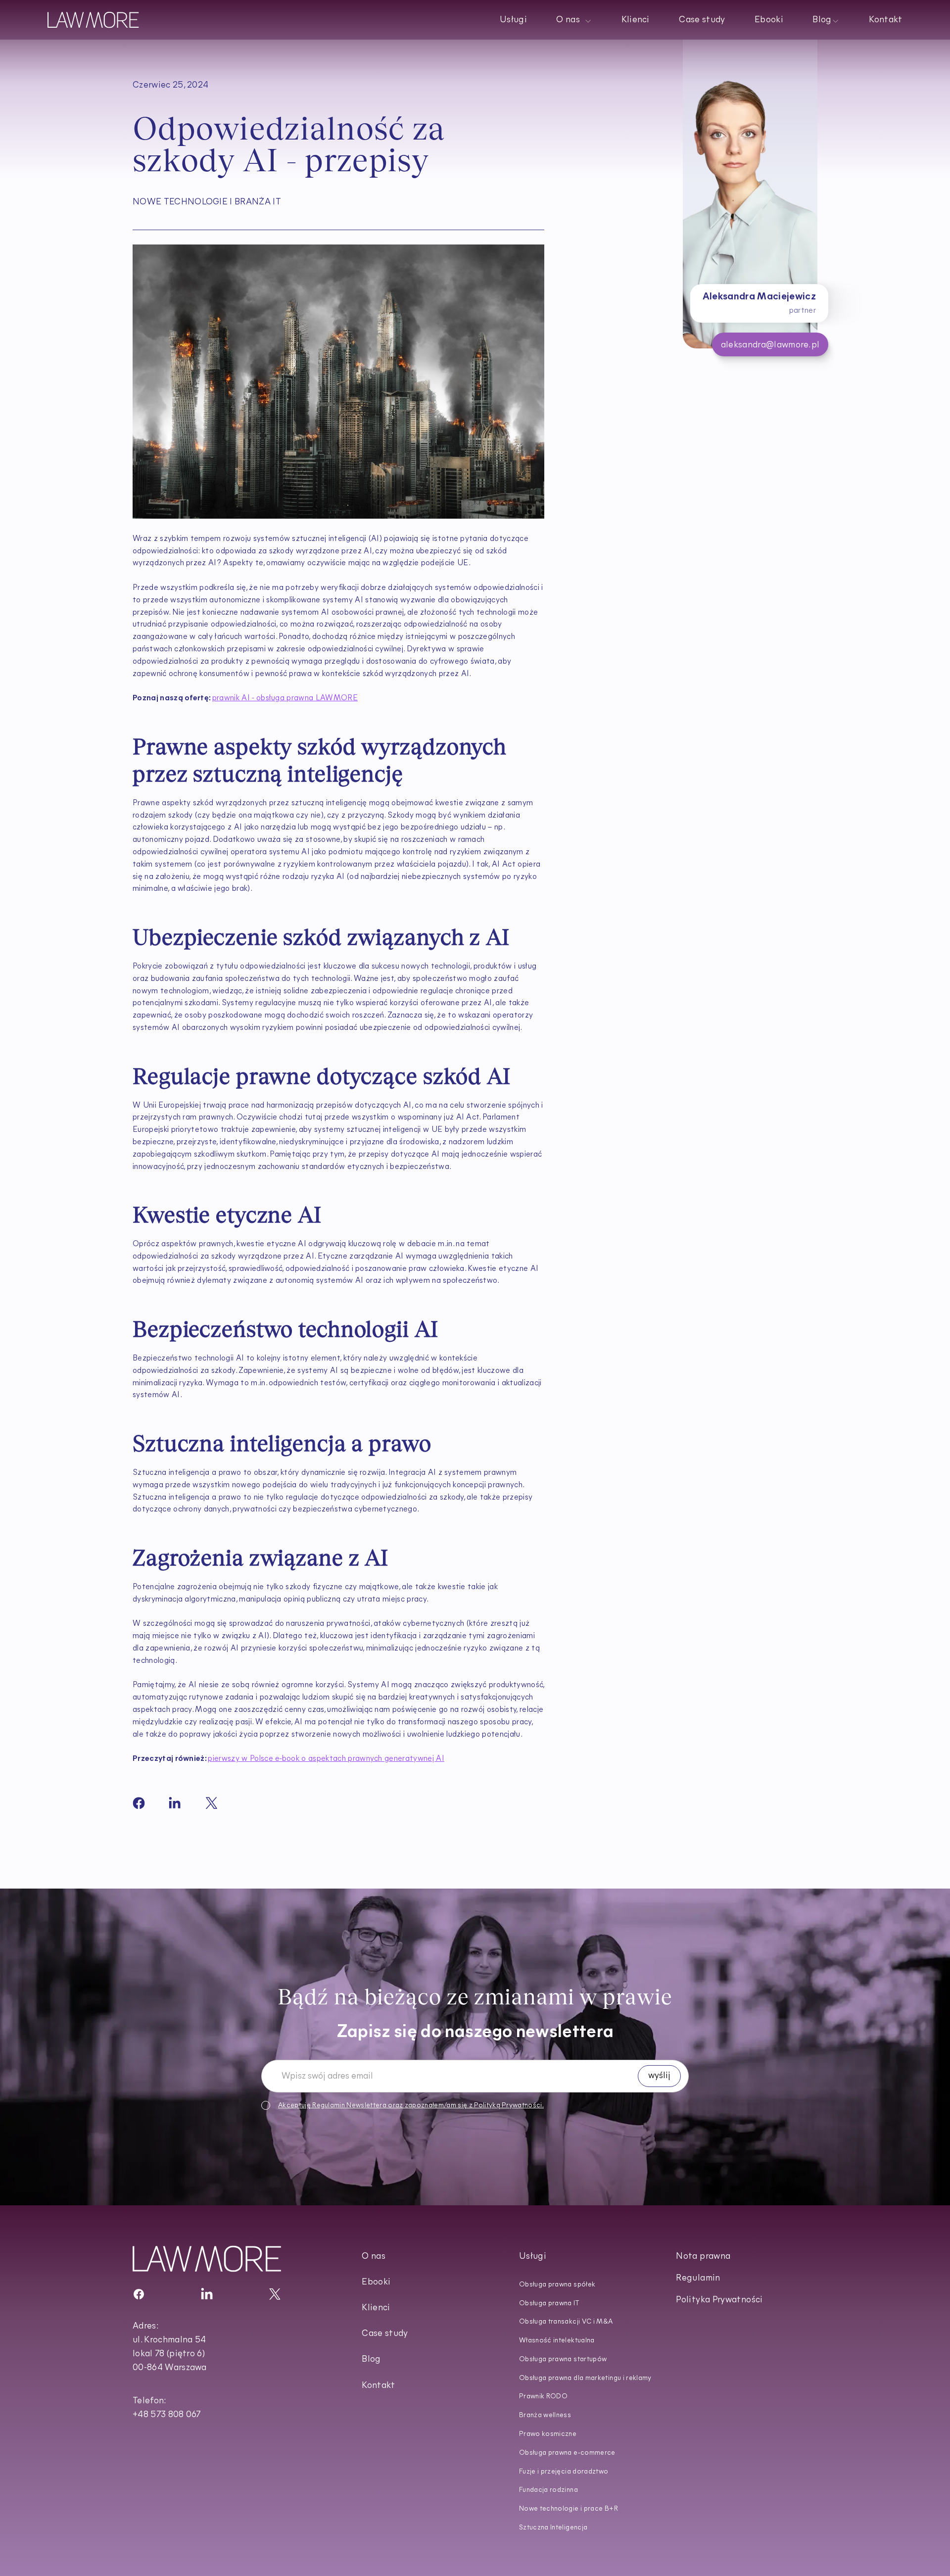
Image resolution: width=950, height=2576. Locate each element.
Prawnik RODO (543, 2397)
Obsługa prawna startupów (563, 2359)
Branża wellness (545, 2415)
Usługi (513, 20)
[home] (93, 20)
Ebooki (769, 20)
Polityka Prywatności (719, 2300)
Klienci (636, 20)
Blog (371, 2360)
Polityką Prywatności (508, 2106)
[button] (574, 20)
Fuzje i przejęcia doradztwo (564, 2472)
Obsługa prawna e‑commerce (567, 2453)
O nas (374, 2257)
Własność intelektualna (557, 2341)
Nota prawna (703, 2257)
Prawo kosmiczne (548, 2434)
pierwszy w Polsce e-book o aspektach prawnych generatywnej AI (326, 1759)
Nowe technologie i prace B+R (569, 2509)
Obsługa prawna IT (549, 2304)
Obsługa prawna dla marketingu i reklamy (585, 2378)
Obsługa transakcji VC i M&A (566, 2322)
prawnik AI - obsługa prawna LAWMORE (285, 698)
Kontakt (886, 20)
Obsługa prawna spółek (557, 2285)
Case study (702, 20)
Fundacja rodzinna (548, 2490)
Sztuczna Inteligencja (553, 2528)
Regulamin (329, 2106)
